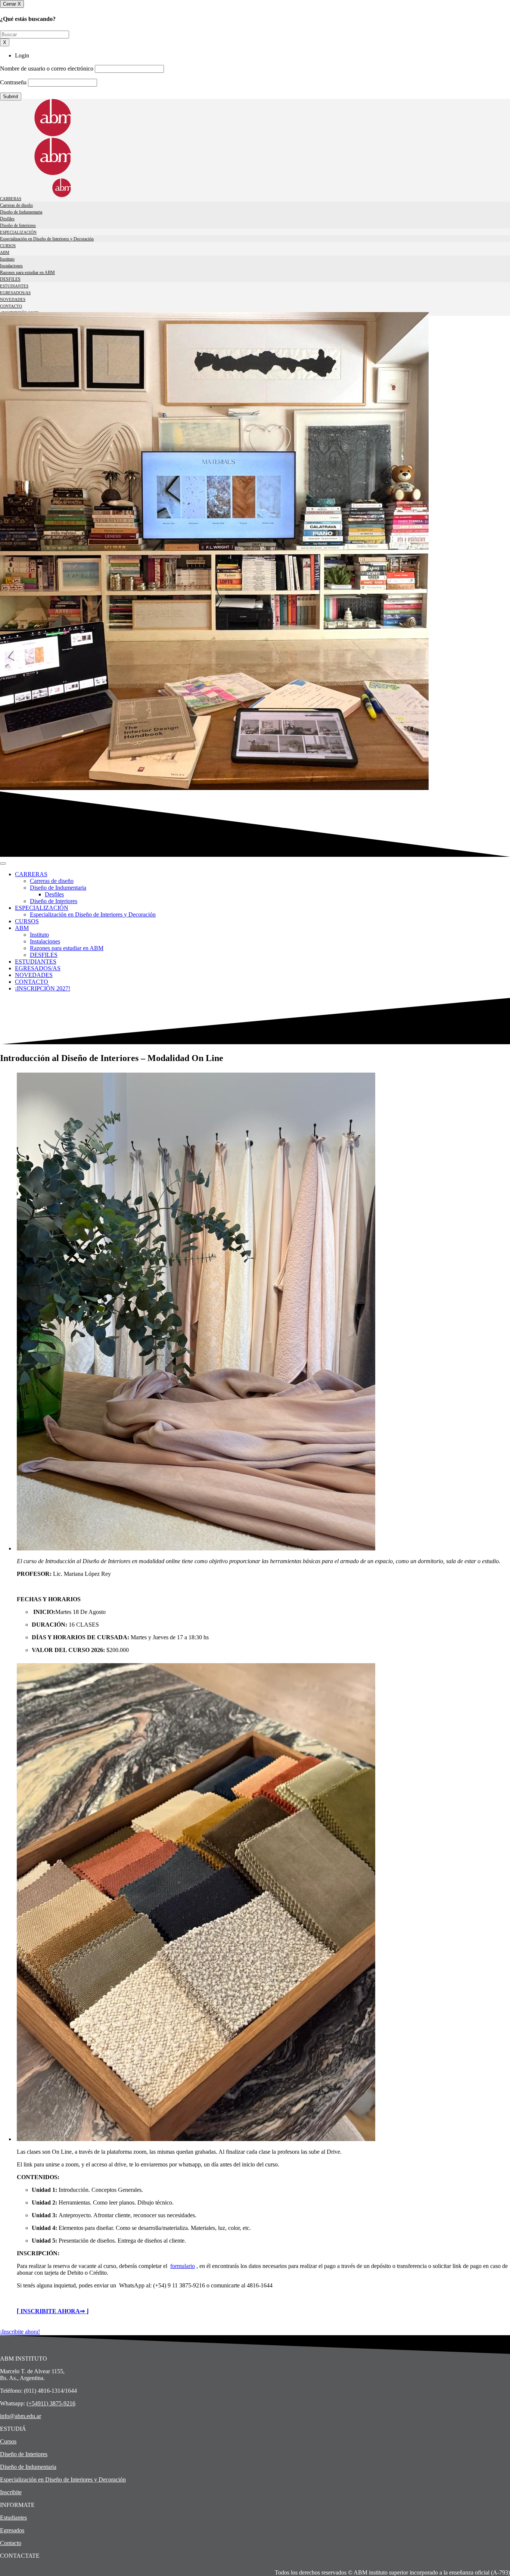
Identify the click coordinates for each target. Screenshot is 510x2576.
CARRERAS (11, 199)
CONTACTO (11, 306)
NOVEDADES (13, 299)
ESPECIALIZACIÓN (18, 232)
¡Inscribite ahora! (20, 2332)
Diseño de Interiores (18, 225)
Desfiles (7, 219)
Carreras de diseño (16, 205)
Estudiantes (13, 2518)
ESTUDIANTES (14, 286)
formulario (183, 2266)
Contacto (11, 2543)
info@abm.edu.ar (21, 2416)
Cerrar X (12, 4)
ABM (5, 252)
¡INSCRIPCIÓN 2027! (19, 313)
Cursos (8, 2441)
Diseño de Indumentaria (21, 212)
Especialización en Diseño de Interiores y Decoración (47, 239)
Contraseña (13, 82)
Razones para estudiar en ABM (27, 273)
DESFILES (10, 279)
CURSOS (8, 246)
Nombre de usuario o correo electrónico (47, 69)
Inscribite (11, 2492)
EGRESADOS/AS (15, 293)
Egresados (12, 2530)
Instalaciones (11, 266)
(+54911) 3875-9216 (51, 2403)
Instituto (7, 259)
